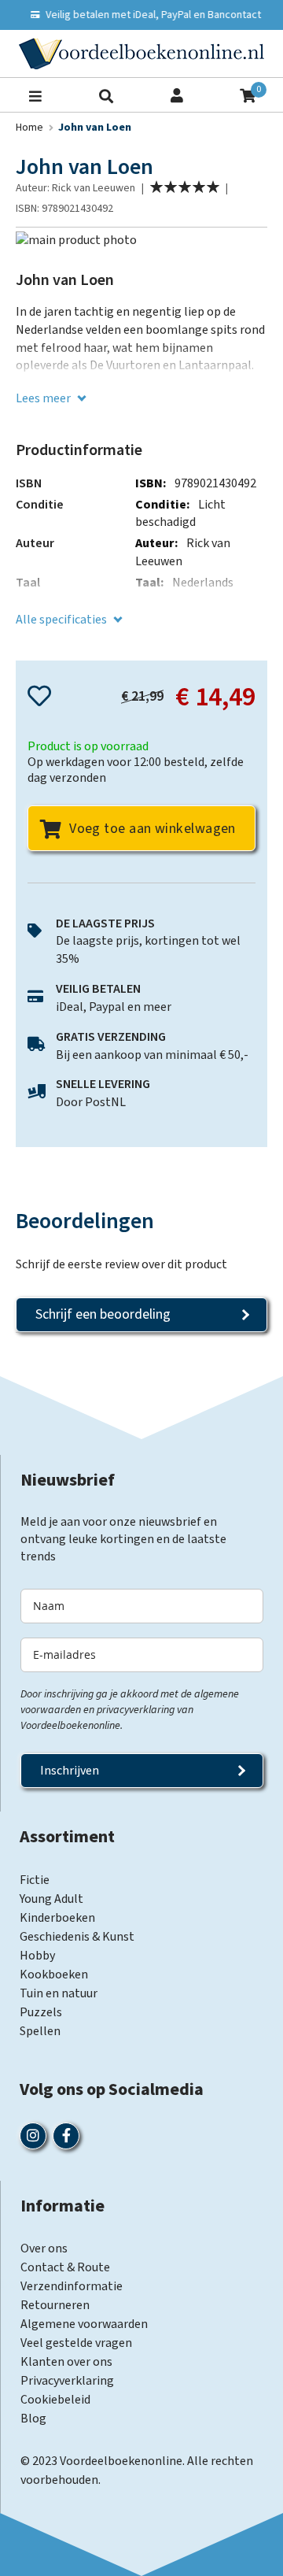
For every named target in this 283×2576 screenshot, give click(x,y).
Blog (33, 2419)
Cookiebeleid (55, 2400)
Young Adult (51, 1899)
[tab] (141, 1221)
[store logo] (141, 54)
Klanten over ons (66, 2362)
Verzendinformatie (72, 2286)
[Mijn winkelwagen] (248, 94)
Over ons (44, 2248)
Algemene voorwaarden (84, 2324)
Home (29, 128)
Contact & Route (65, 2267)
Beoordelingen (85, 1221)
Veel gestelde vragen (76, 2343)
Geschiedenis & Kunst (77, 1937)
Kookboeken (54, 1975)
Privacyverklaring (67, 2381)
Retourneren (55, 2305)
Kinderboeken (57, 1918)
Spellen (40, 2031)
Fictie (35, 1880)
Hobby (37, 1956)
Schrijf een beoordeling (103, 1314)
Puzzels (41, 2012)
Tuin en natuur (59, 1993)
